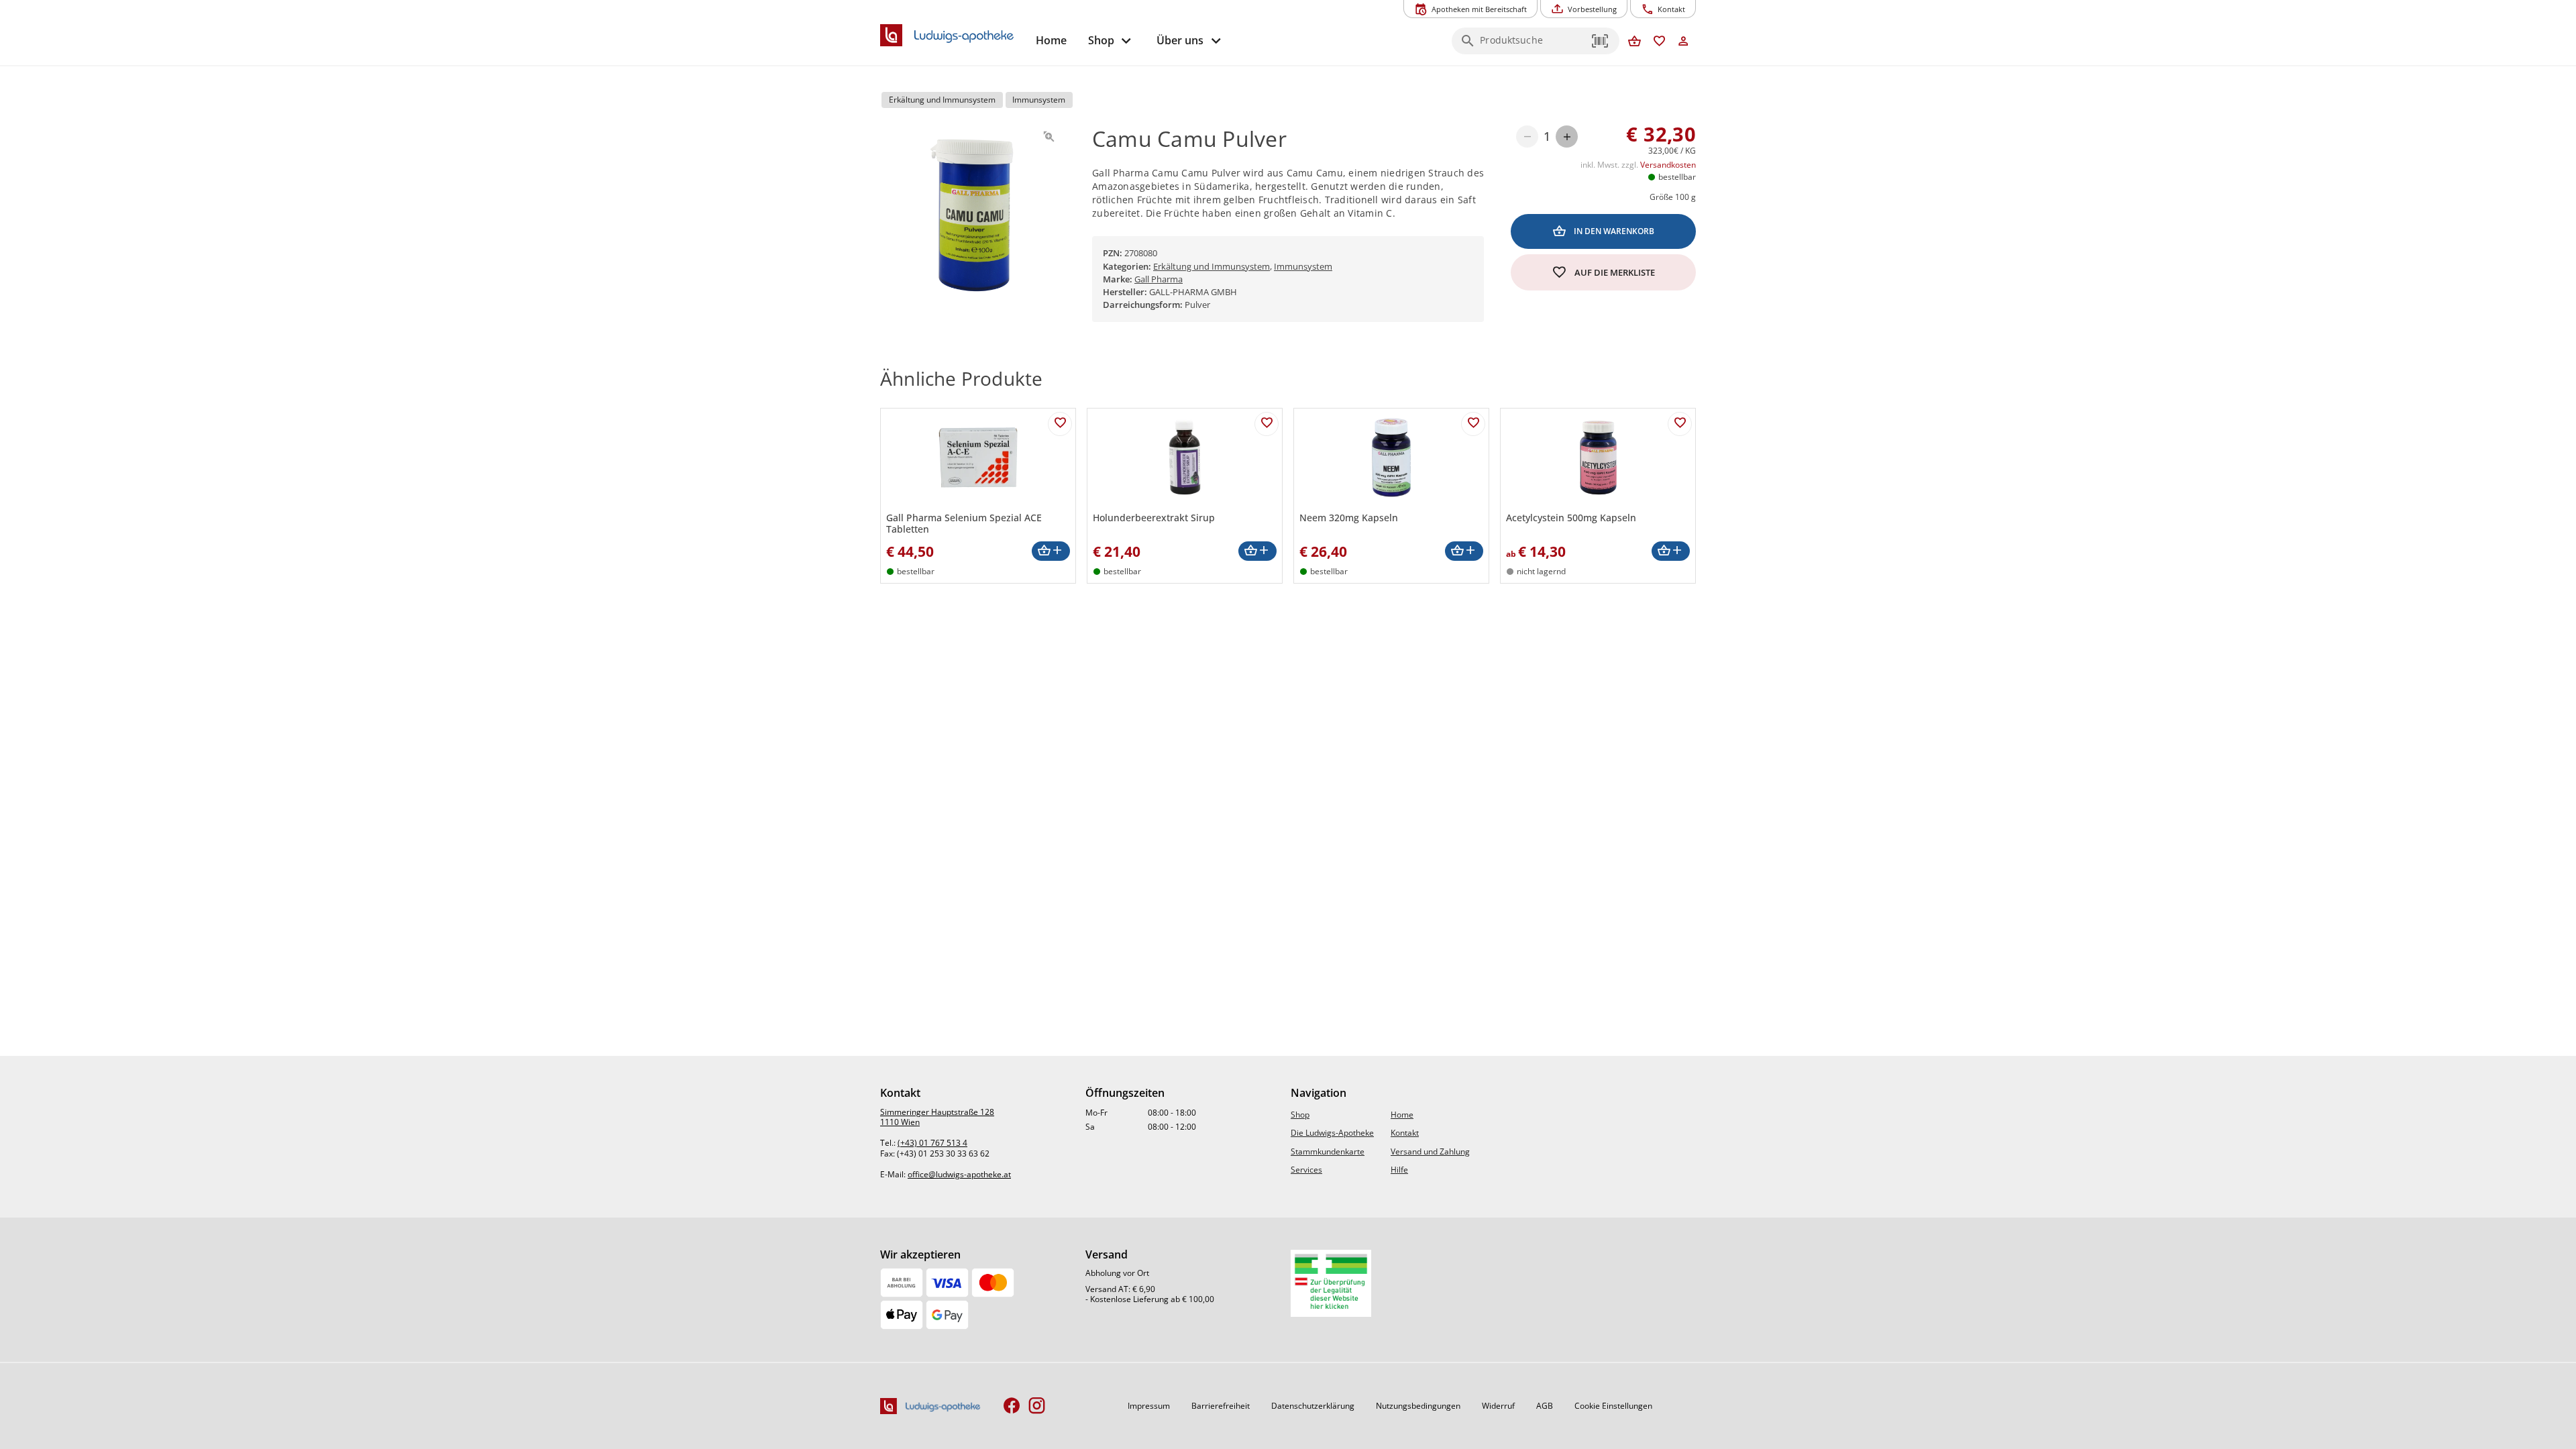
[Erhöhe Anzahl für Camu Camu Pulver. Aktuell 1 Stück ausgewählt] (1567, 137)
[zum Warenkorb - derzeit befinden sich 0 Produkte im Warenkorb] (1634, 42)
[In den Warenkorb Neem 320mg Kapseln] (1464, 551)
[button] (1601, 41)
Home (1402, 1115)
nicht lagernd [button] (1541, 571)
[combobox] (1532, 45)
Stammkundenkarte (1328, 1151)
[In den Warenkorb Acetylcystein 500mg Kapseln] (1671, 551)
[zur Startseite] (953, 36)
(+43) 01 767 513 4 (932, 1143)
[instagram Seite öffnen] (1037, 1406)
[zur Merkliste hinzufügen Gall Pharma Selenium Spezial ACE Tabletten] (1060, 424)
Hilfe (1399, 1170)
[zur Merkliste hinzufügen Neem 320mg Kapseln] (1473, 424)
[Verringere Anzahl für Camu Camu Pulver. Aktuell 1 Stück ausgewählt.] (1527, 137)
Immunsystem (1303, 266)
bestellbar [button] (1677, 177)
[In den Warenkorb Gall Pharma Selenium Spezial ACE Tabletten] (1051, 551)
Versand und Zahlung (1430, 1151)
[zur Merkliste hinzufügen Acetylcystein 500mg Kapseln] (1680, 424)
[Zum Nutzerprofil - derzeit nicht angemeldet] (1683, 42)
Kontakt (1405, 1133)
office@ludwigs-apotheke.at (959, 1174)
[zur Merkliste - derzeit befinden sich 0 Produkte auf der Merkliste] (1659, 42)
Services (1306, 1170)
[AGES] (1331, 1283)
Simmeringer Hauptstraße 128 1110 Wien (937, 1117)
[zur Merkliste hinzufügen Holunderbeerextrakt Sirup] (1267, 424)
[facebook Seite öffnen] (1012, 1406)
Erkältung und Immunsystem (1212, 266)
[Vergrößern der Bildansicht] (1049, 137)
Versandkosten (1668, 165)
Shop (1300, 1115)
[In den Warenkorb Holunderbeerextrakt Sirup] (1257, 551)
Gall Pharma (1159, 279)
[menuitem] (1051, 41)
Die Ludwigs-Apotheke (1332, 1133)
